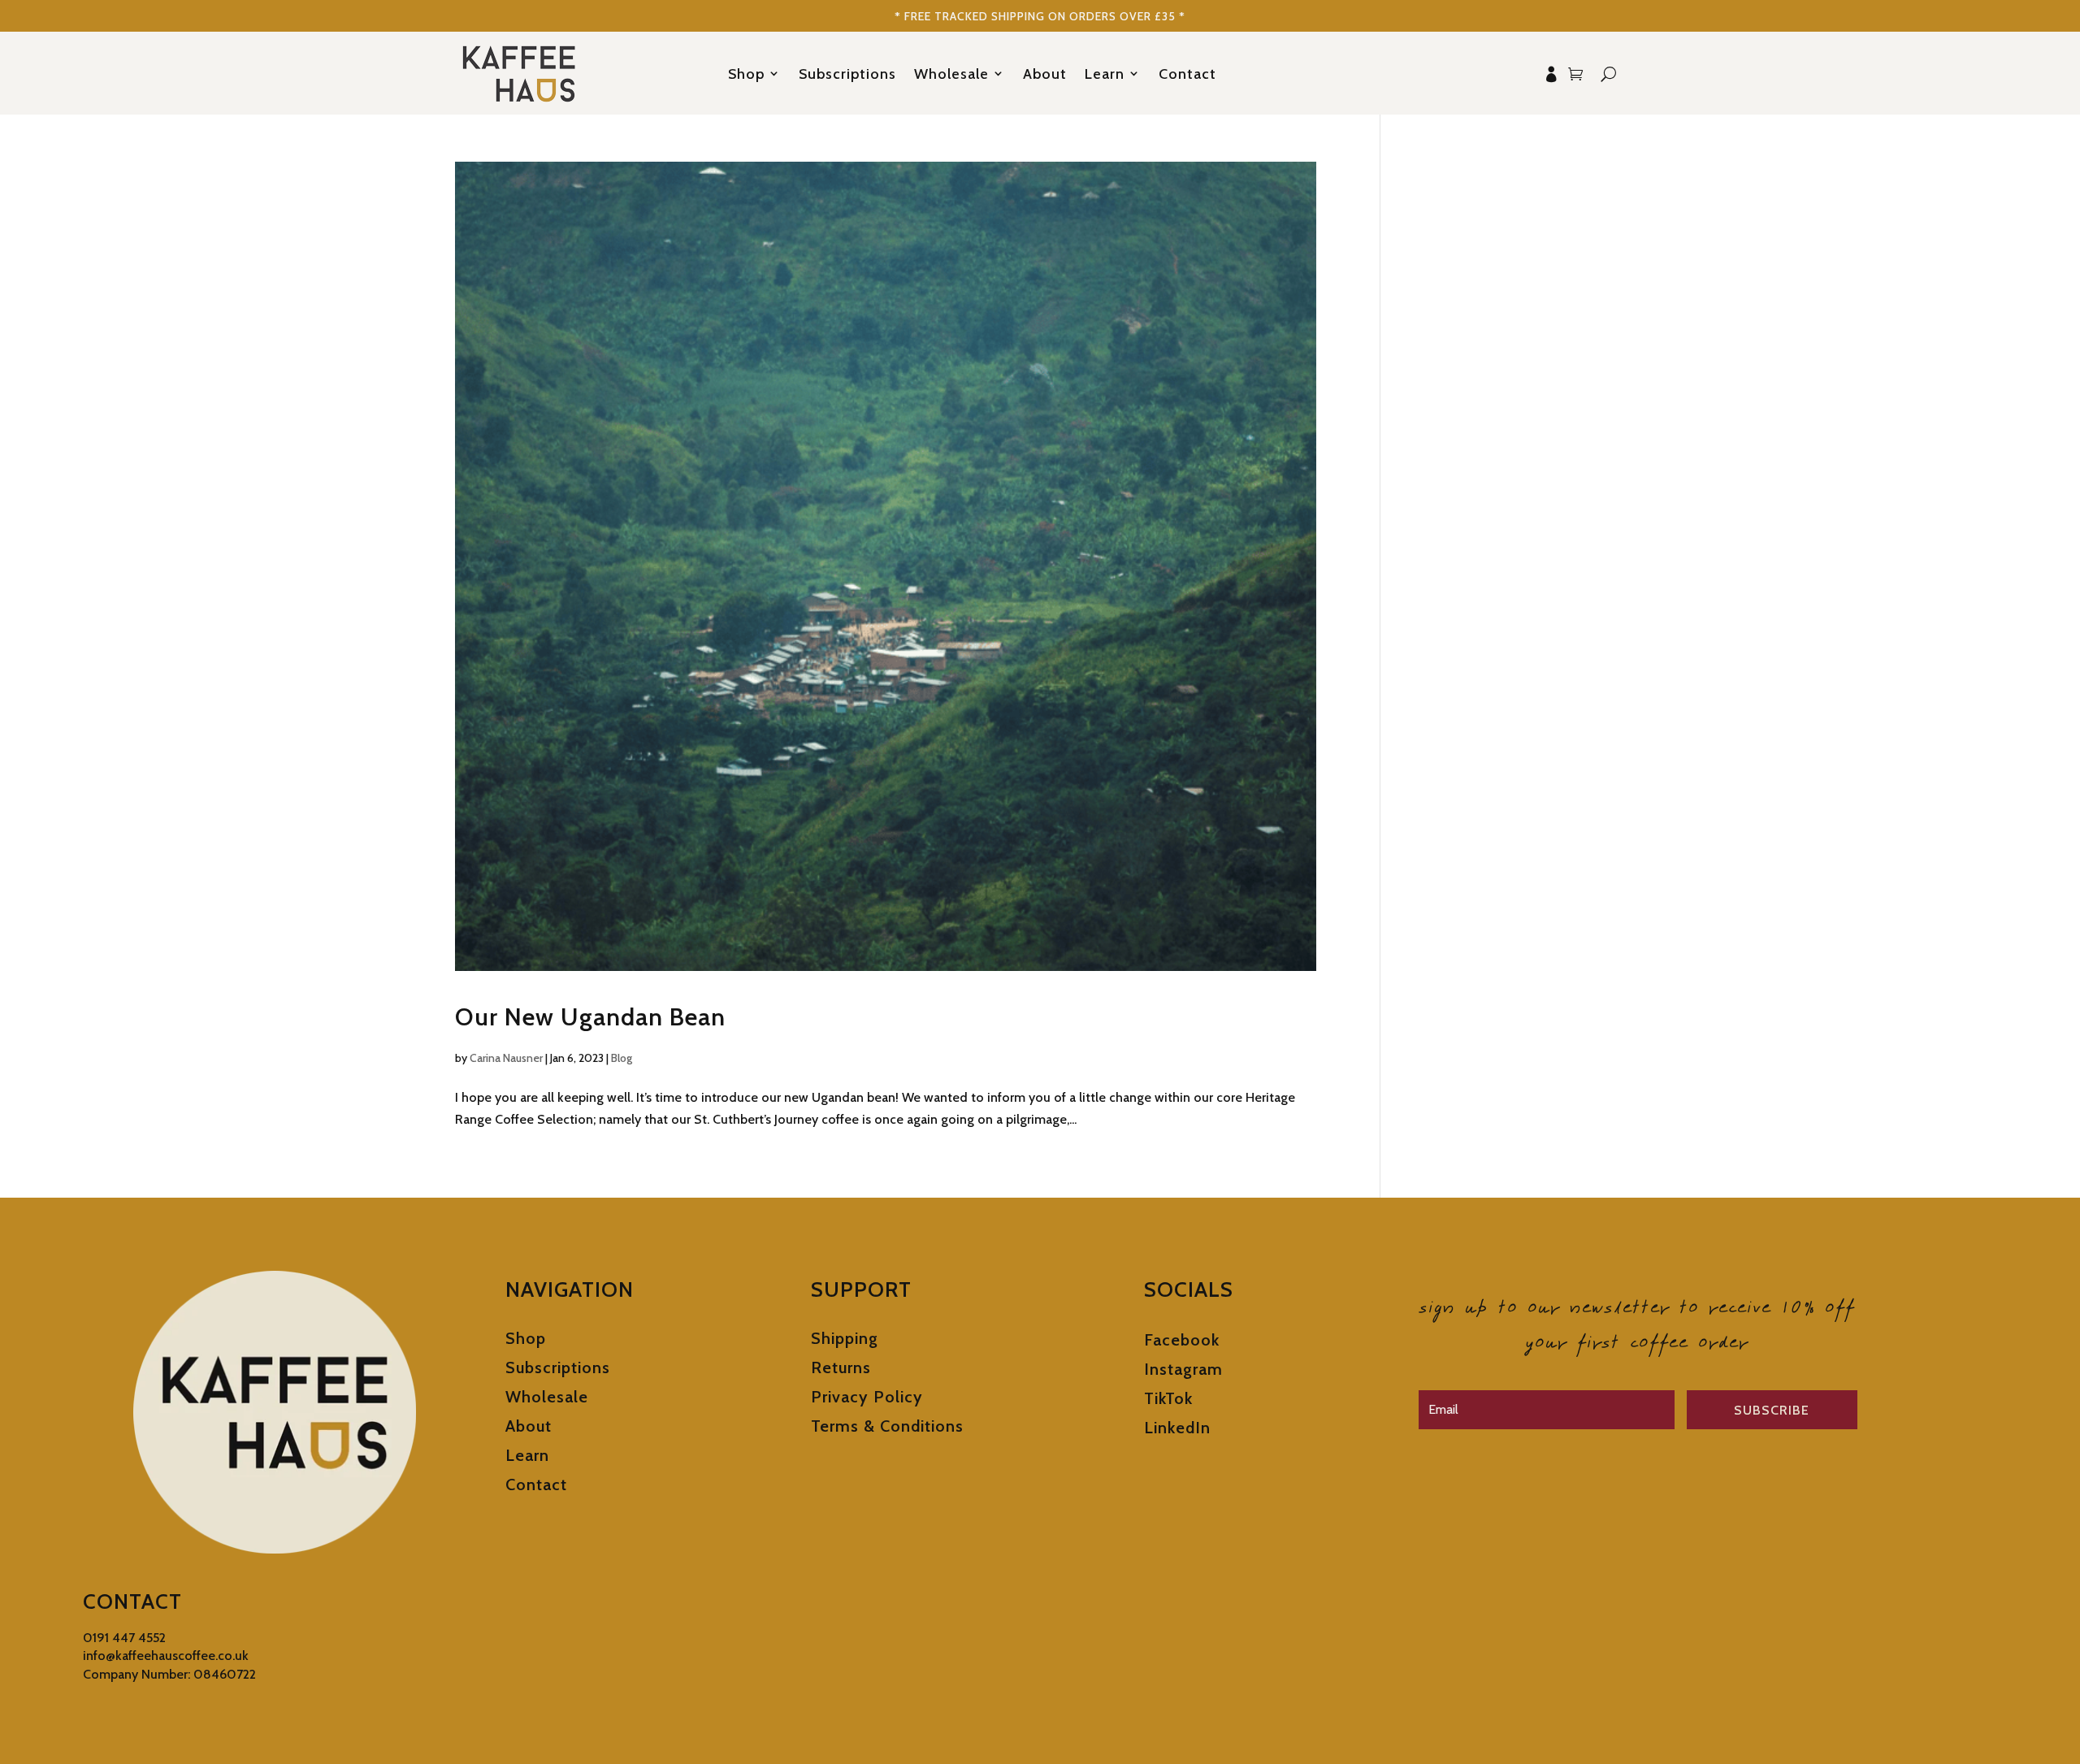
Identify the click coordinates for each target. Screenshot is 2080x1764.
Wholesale (951, 74)
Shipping (845, 1338)
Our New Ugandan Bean (590, 1017)
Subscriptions (847, 74)
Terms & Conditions (887, 1426)
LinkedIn (1177, 1428)
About (1045, 74)
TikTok (1168, 1398)
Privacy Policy (867, 1397)
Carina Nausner (506, 1058)
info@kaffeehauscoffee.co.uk (166, 1656)
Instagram (1183, 1369)
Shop (746, 74)
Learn (1105, 74)
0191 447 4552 (124, 1638)
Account (1551, 74)
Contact (1187, 74)
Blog (622, 1058)
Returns (841, 1367)
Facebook (1182, 1340)
